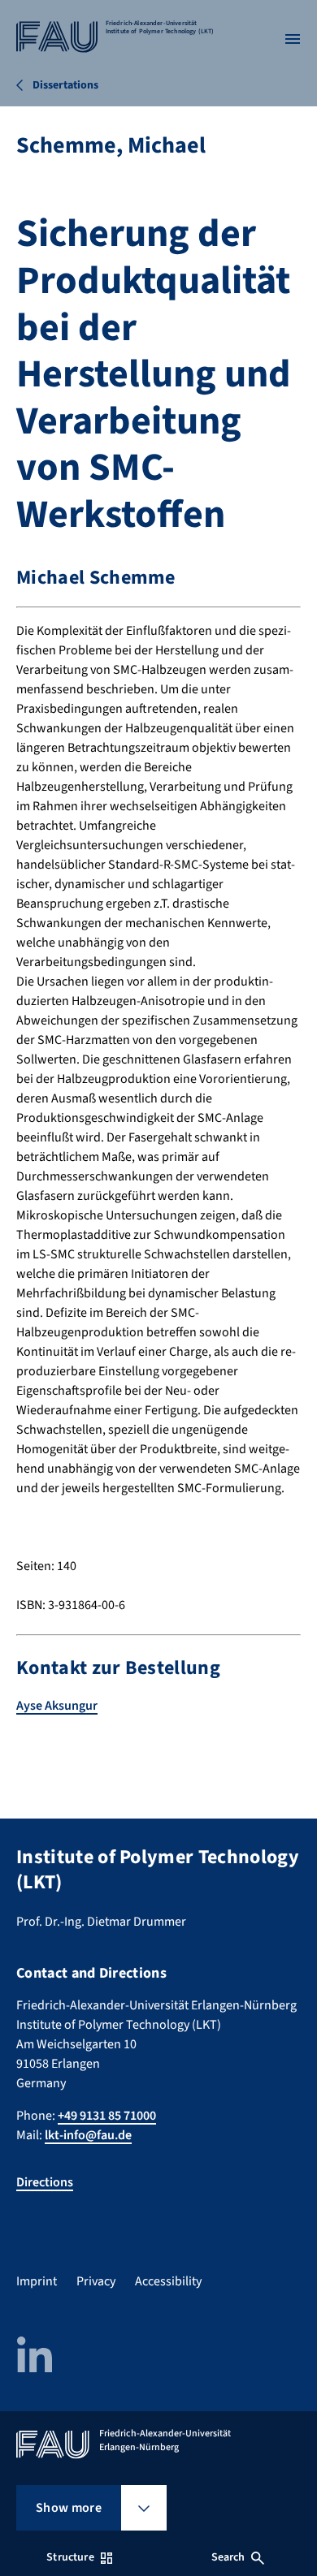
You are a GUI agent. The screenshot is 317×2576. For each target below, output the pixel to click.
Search (228, 2557)
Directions (45, 2182)
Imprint (37, 2281)
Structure (70, 2557)
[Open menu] (293, 39)
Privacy (96, 2281)
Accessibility (168, 2281)
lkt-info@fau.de (88, 2135)
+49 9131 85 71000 (107, 2116)
